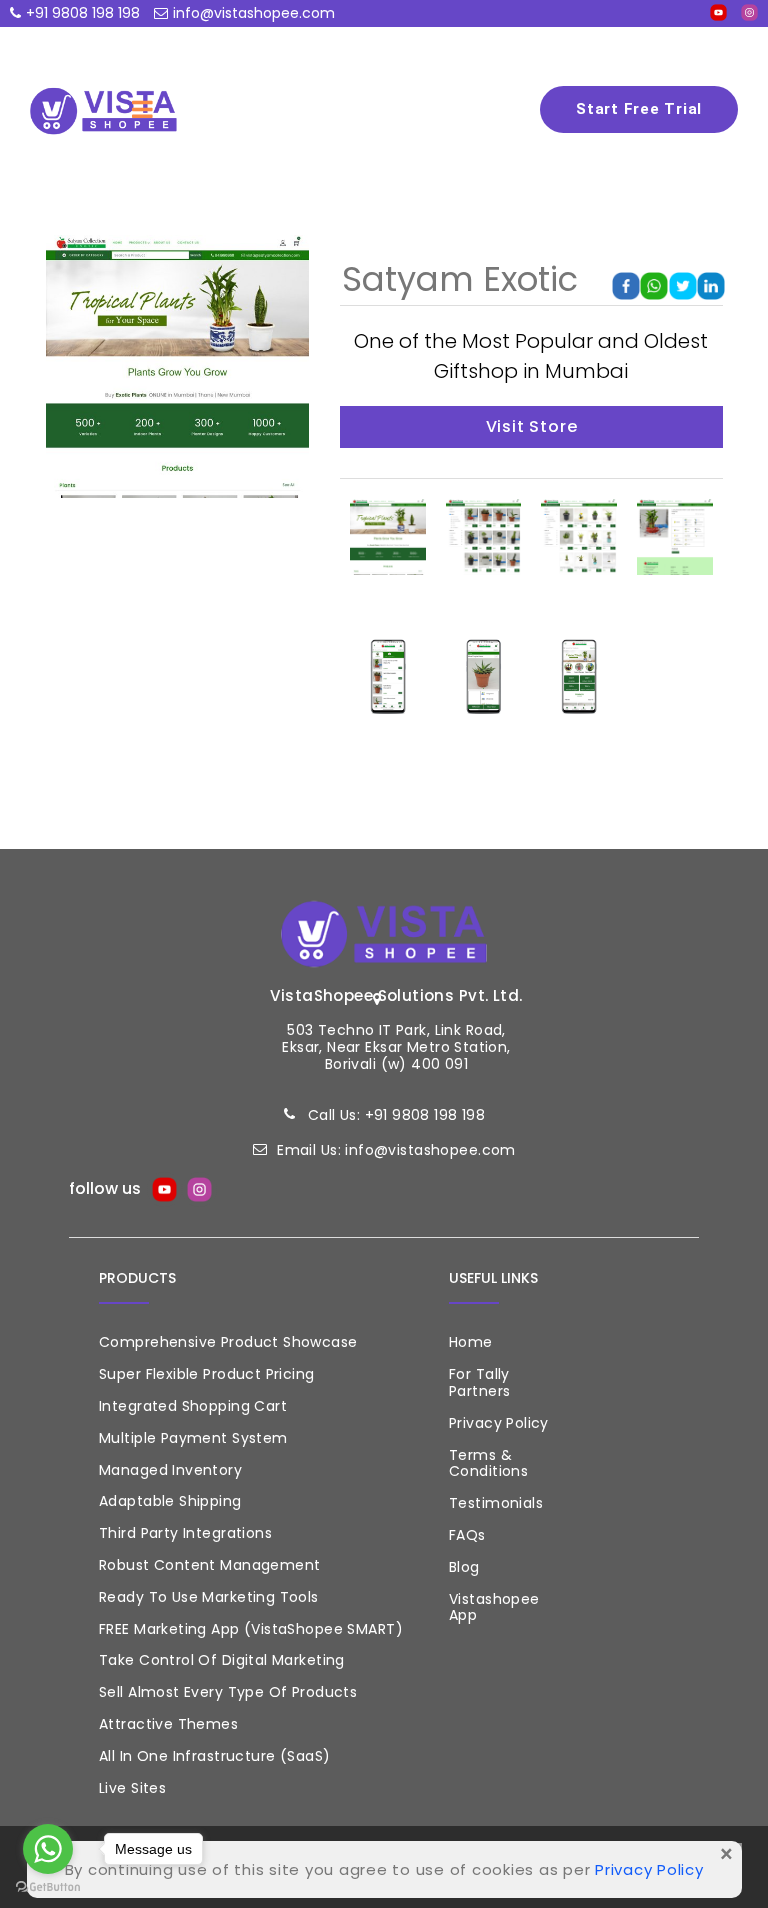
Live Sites (132, 1788)
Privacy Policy (499, 1423)
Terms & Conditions (488, 1463)
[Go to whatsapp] (48, 1849)
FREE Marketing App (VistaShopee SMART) (251, 1629)
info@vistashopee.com (254, 13)
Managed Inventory (170, 1470)
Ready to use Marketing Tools (209, 1597)
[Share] (626, 285)
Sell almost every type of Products (228, 1692)
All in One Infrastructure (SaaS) (214, 1756)
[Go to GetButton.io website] (48, 1887)
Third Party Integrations (185, 1533)
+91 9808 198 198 (83, 13)
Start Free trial (639, 109)
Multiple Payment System (193, 1438)
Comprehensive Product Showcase (228, 1342)
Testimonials (496, 1503)
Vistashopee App (494, 1607)
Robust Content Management (210, 1565)
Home (471, 1342)
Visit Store (532, 426)
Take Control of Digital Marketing (222, 1660)
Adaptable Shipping (170, 1501)
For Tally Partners (479, 1382)
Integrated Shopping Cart (193, 1406)
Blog (464, 1567)
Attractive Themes (168, 1724)
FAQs (467, 1535)
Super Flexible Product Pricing (207, 1374)
